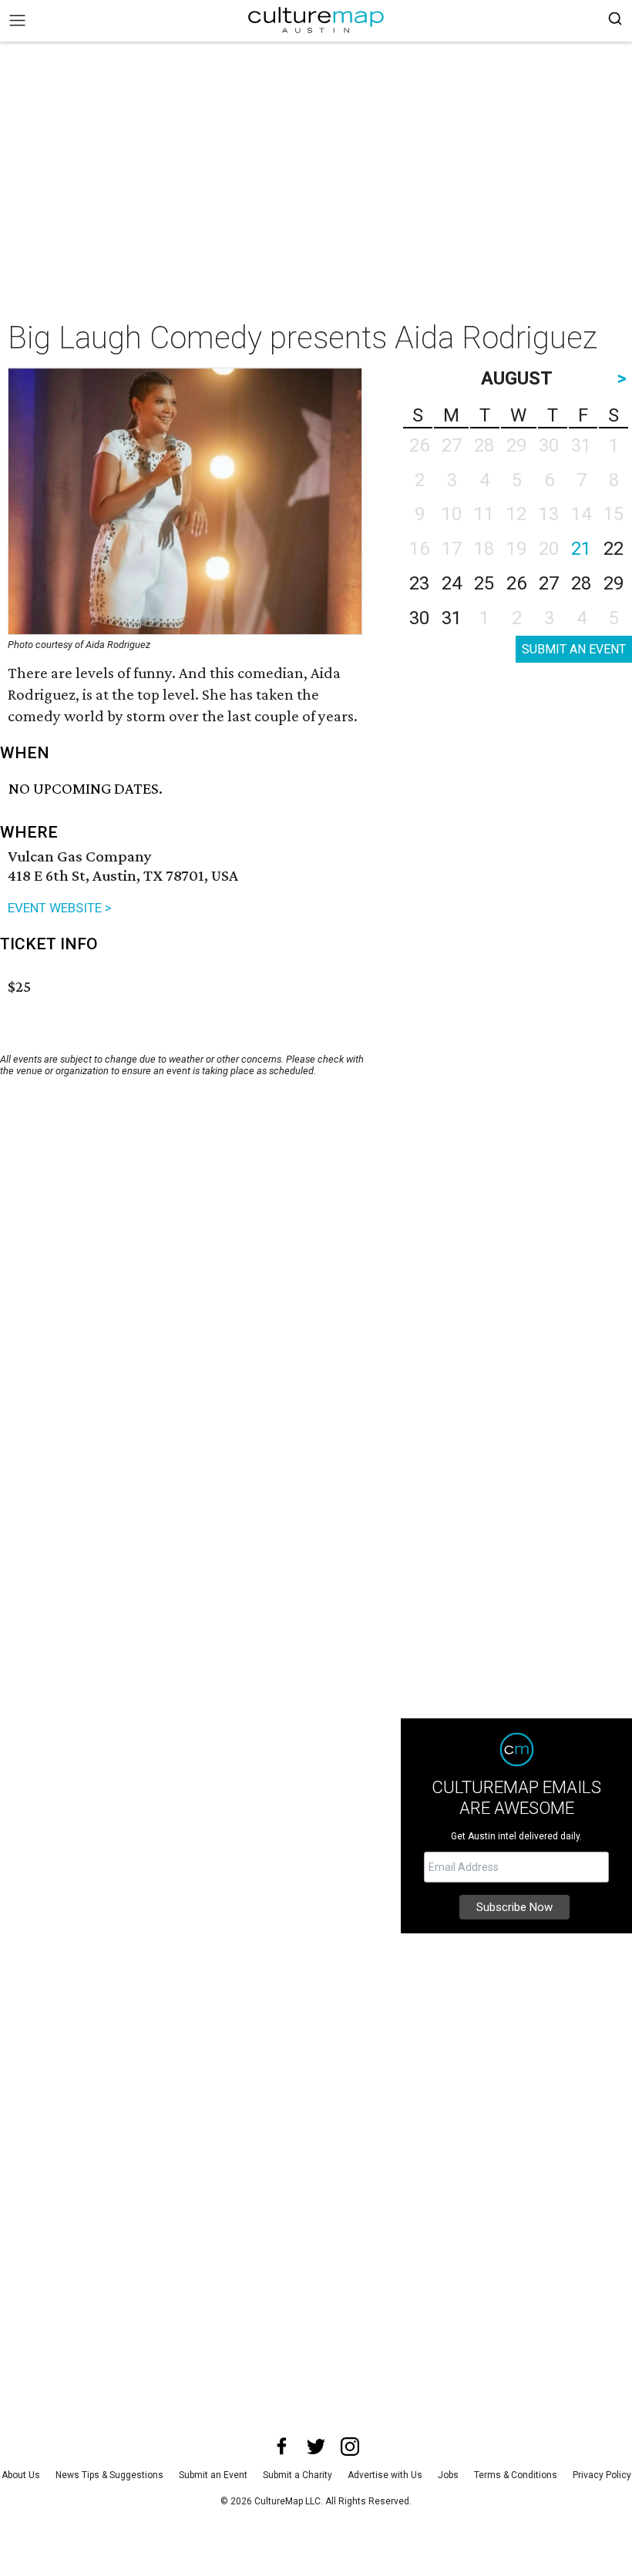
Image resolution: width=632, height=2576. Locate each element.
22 (614, 549)
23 (419, 583)
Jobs (448, 2475)
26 (516, 583)
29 (614, 583)
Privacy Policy (602, 2475)
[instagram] (350, 2447)
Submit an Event (213, 2475)
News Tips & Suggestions (109, 2475)
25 (484, 583)
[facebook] (282, 2447)
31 (452, 618)
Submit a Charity (298, 2475)
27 (549, 583)
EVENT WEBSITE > (60, 908)
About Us (21, 2475)
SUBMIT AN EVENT (574, 649)
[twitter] (316, 2447)
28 (581, 583)
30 (419, 618)
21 (581, 549)
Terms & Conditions (516, 2475)
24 (452, 583)
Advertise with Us (385, 2475)
